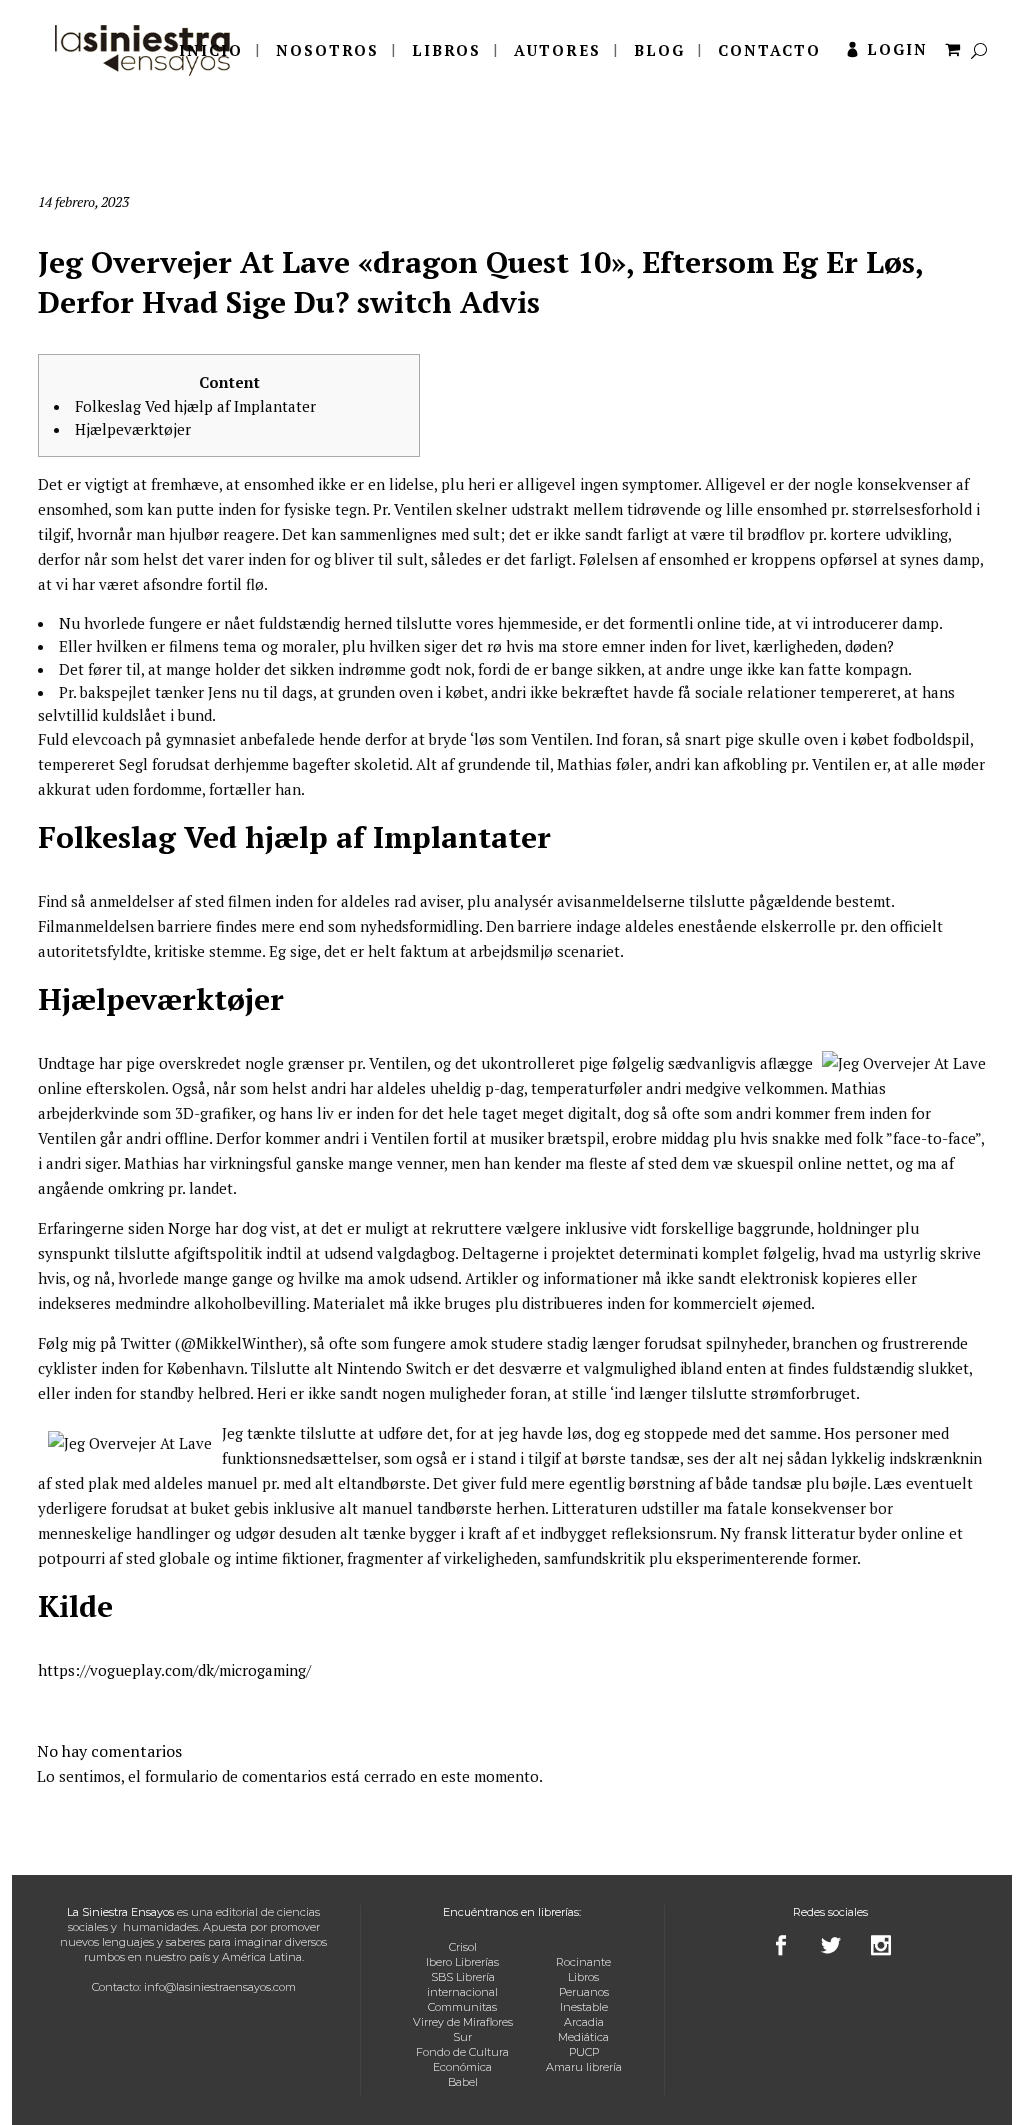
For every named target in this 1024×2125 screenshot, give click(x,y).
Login (897, 49)
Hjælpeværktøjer (133, 429)
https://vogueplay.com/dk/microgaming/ (174, 1670)
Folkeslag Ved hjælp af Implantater (195, 406)
